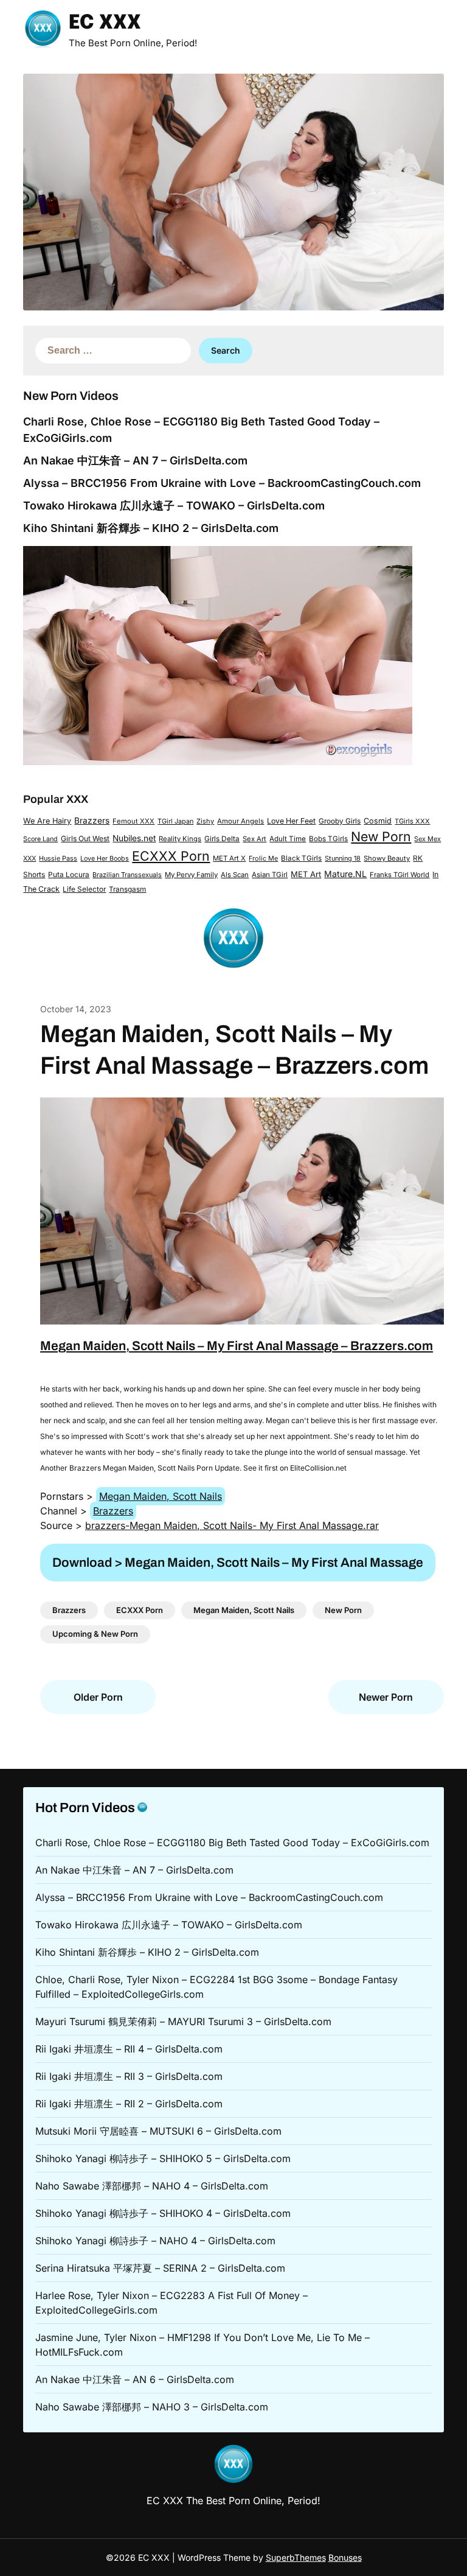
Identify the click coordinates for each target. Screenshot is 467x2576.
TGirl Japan (175, 821)
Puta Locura (69, 875)
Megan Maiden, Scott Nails (161, 1496)
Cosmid (378, 821)
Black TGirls (301, 858)
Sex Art (254, 839)
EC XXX (105, 23)
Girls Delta (222, 839)
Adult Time (288, 839)
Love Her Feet (291, 821)
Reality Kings (180, 839)
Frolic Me (263, 858)
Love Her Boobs (105, 859)
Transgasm (127, 889)
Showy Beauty (387, 858)
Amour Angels (240, 821)
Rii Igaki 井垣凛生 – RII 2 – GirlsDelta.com (129, 2104)
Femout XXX (133, 821)
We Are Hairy (47, 821)
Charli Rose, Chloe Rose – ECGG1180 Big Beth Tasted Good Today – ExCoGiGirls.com (232, 1843)
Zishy (205, 821)
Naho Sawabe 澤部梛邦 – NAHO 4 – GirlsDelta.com (152, 2186)
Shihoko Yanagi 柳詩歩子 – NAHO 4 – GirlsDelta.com (155, 2241)
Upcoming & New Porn (95, 1634)
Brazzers (92, 821)
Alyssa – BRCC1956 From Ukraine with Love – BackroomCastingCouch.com (222, 483)
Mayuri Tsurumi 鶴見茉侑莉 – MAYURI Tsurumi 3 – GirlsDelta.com (183, 2021)
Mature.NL (345, 874)
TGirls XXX (412, 821)
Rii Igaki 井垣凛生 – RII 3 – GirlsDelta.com (129, 2076)
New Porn (381, 836)
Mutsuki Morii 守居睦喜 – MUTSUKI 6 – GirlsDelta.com (158, 2131)
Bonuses (345, 2557)
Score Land (40, 839)
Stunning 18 (343, 858)
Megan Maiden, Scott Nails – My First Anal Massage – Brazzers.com (237, 1346)
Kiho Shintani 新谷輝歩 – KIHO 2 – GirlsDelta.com (151, 528)
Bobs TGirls (328, 839)
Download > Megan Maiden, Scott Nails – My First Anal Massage (238, 1563)
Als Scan (235, 875)
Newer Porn (386, 1697)
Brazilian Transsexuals (127, 875)
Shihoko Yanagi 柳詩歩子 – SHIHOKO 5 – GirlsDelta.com (163, 2158)
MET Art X (229, 858)
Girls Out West (85, 838)
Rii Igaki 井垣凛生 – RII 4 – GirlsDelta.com (129, 2049)
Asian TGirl (270, 875)
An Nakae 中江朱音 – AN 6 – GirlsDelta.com (135, 2379)
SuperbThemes (296, 2557)
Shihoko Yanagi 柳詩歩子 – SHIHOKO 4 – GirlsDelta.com (163, 2213)
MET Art (306, 874)
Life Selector (84, 889)
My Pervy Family (191, 875)
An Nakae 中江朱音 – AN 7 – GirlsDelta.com (135, 460)
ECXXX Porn (171, 856)
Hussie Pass (58, 858)
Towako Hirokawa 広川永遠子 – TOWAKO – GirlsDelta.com (174, 506)
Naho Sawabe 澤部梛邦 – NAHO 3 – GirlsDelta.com (152, 2407)
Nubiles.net (134, 838)
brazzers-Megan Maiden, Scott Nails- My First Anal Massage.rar (232, 1525)
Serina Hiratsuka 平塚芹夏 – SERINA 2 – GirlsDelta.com (160, 2268)
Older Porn (98, 1697)
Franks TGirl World (400, 875)
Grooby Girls (340, 821)
